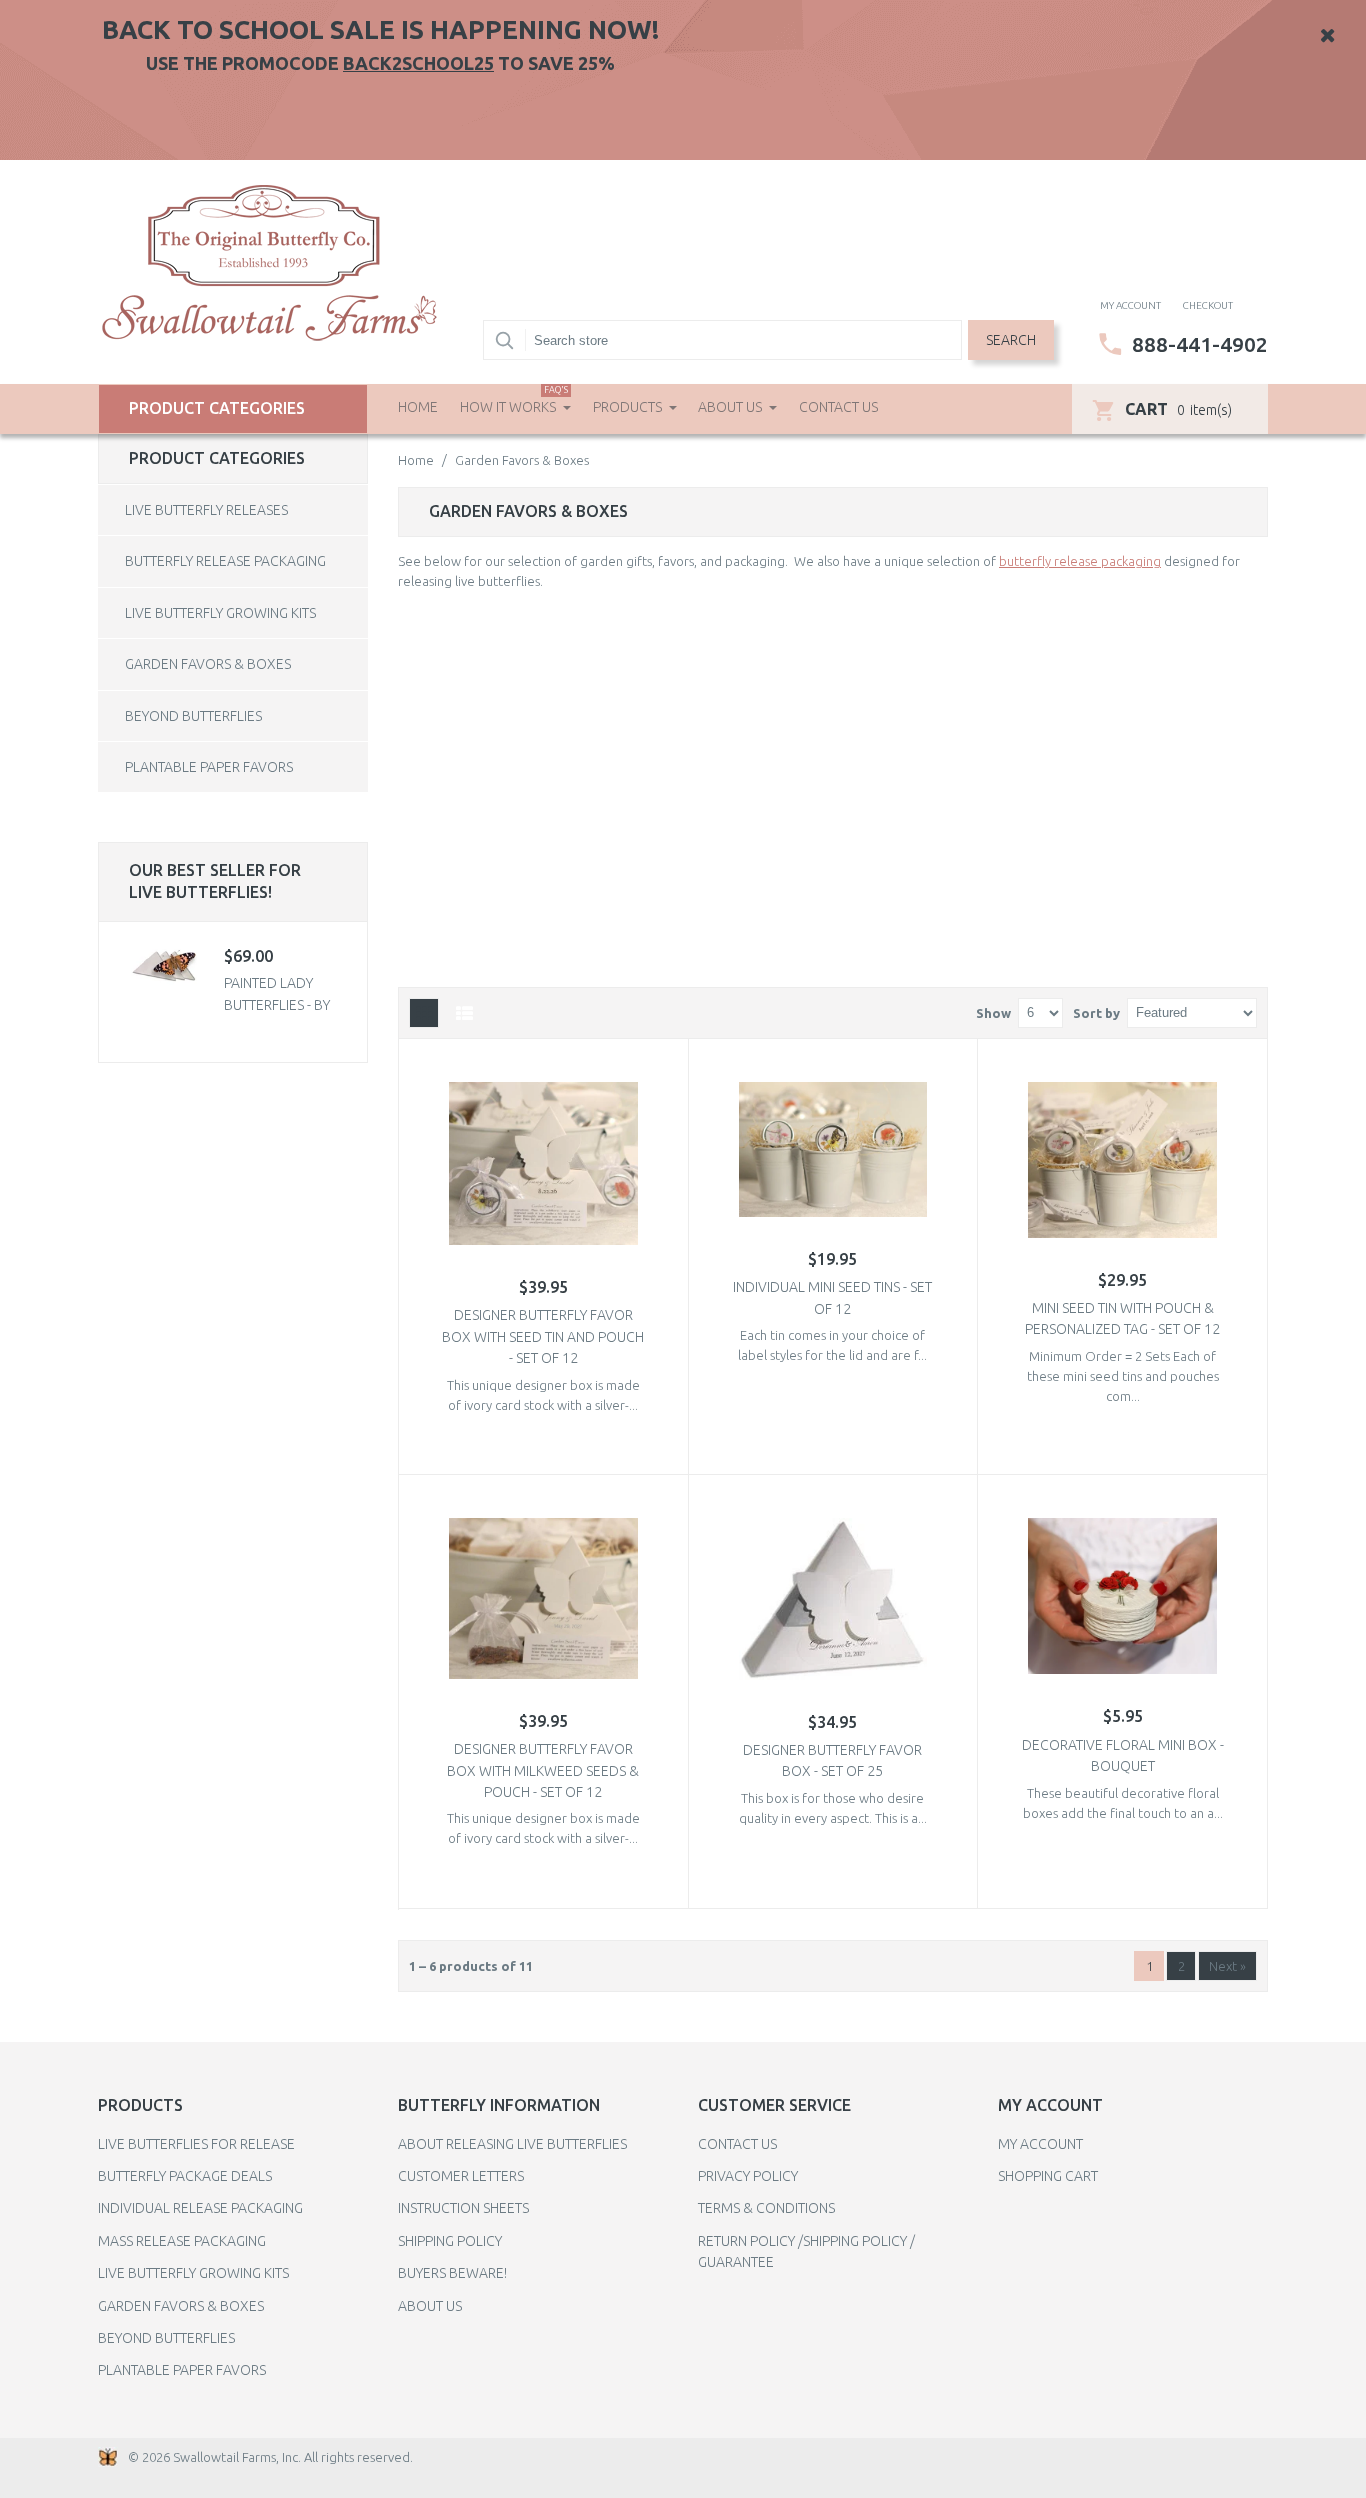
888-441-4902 (1200, 344)
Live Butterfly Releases (206, 510)
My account (1130, 305)
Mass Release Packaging (182, 2241)
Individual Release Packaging (200, 2208)
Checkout (1208, 305)
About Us (731, 407)
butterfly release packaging (1080, 561)
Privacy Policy (748, 2176)
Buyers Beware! (452, 2273)
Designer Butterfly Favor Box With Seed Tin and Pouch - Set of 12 (543, 1336)
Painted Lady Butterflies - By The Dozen (277, 1004)
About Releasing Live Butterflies (512, 2144)
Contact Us (838, 407)
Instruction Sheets (463, 2208)
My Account (1040, 2144)
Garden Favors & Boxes (208, 664)
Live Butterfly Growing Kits (220, 613)
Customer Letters (461, 2176)
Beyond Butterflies (193, 716)
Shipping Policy (450, 2241)
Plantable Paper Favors (209, 767)
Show (993, 1013)
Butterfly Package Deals (185, 2176)
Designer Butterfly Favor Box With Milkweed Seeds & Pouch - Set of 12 (543, 1770)
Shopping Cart (1048, 2176)
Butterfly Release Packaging (225, 561)
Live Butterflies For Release (196, 2144)
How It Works (514, 400)
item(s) (1178, 409)
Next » (1227, 1966)
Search (1011, 340)
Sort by (1096, 1013)
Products (629, 407)
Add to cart (845, 1425)
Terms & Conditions (766, 2208)
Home (418, 407)
